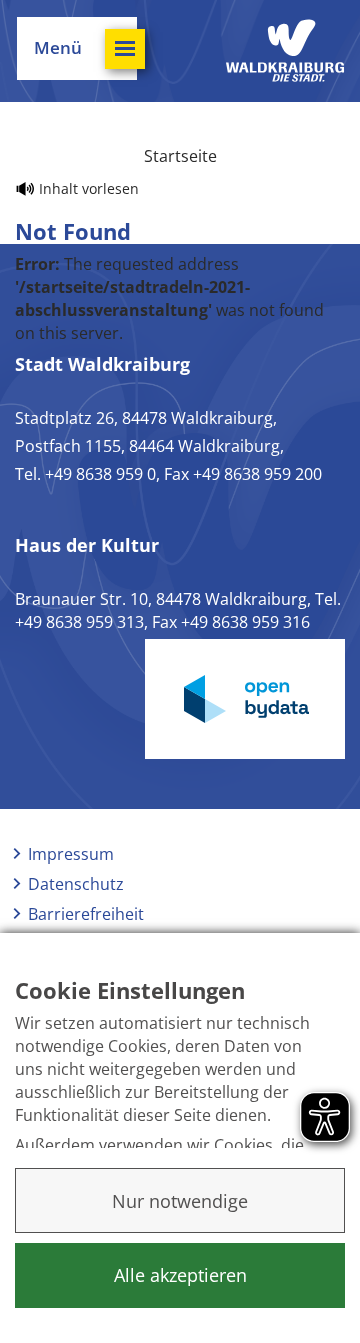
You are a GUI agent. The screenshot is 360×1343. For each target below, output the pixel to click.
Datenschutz (76, 884)
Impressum (71, 854)
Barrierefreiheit (86, 914)
